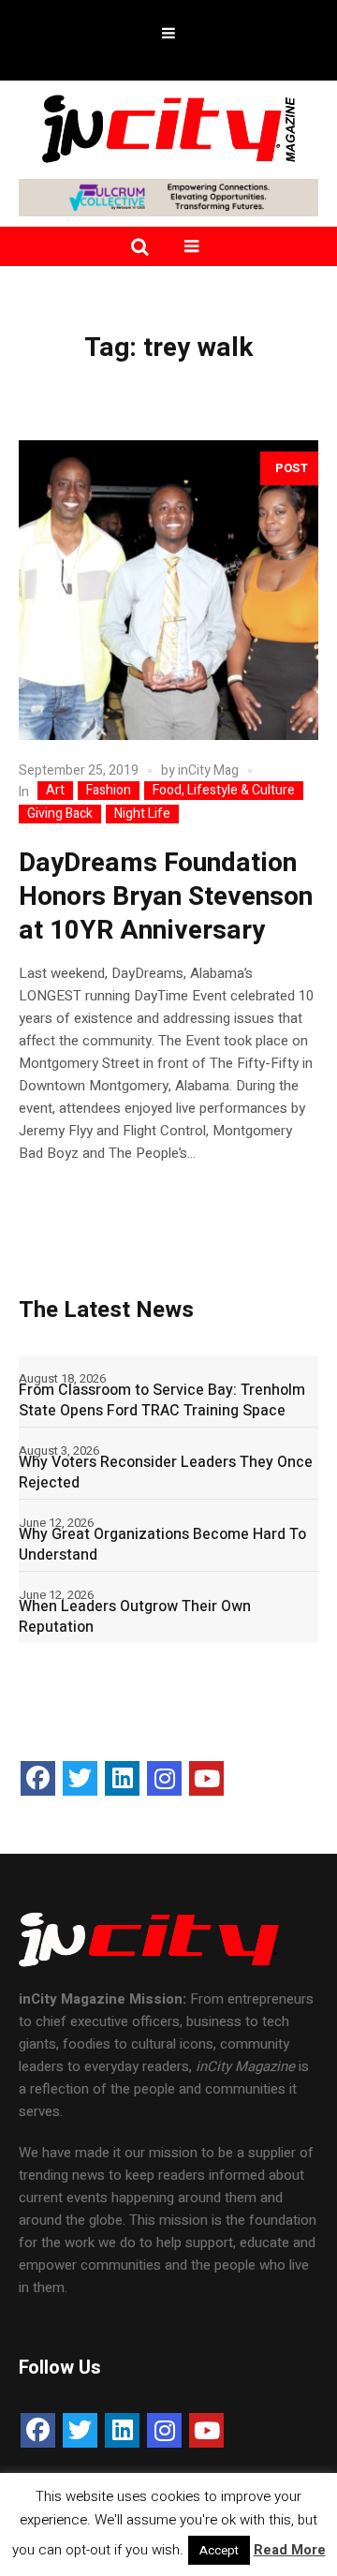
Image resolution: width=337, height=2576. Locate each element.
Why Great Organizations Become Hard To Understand (162, 1545)
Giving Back (60, 814)
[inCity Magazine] (168, 127)
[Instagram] (164, 1778)
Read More (290, 2550)
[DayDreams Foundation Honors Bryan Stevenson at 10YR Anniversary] (168, 590)
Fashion (109, 791)
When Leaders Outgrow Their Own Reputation (135, 1617)
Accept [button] (219, 2550)
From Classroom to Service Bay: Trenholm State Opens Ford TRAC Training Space (162, 1400)
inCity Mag (208, 770)
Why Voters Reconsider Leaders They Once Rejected (166, 1473)
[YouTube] (206, 1778)
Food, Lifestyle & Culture (224, 791)
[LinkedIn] (122, 1778)
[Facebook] (38, 1778)
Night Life (142, 814)
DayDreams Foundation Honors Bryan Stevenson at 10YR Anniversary (166, 897)
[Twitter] (80, 1778)
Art (55, 791)
